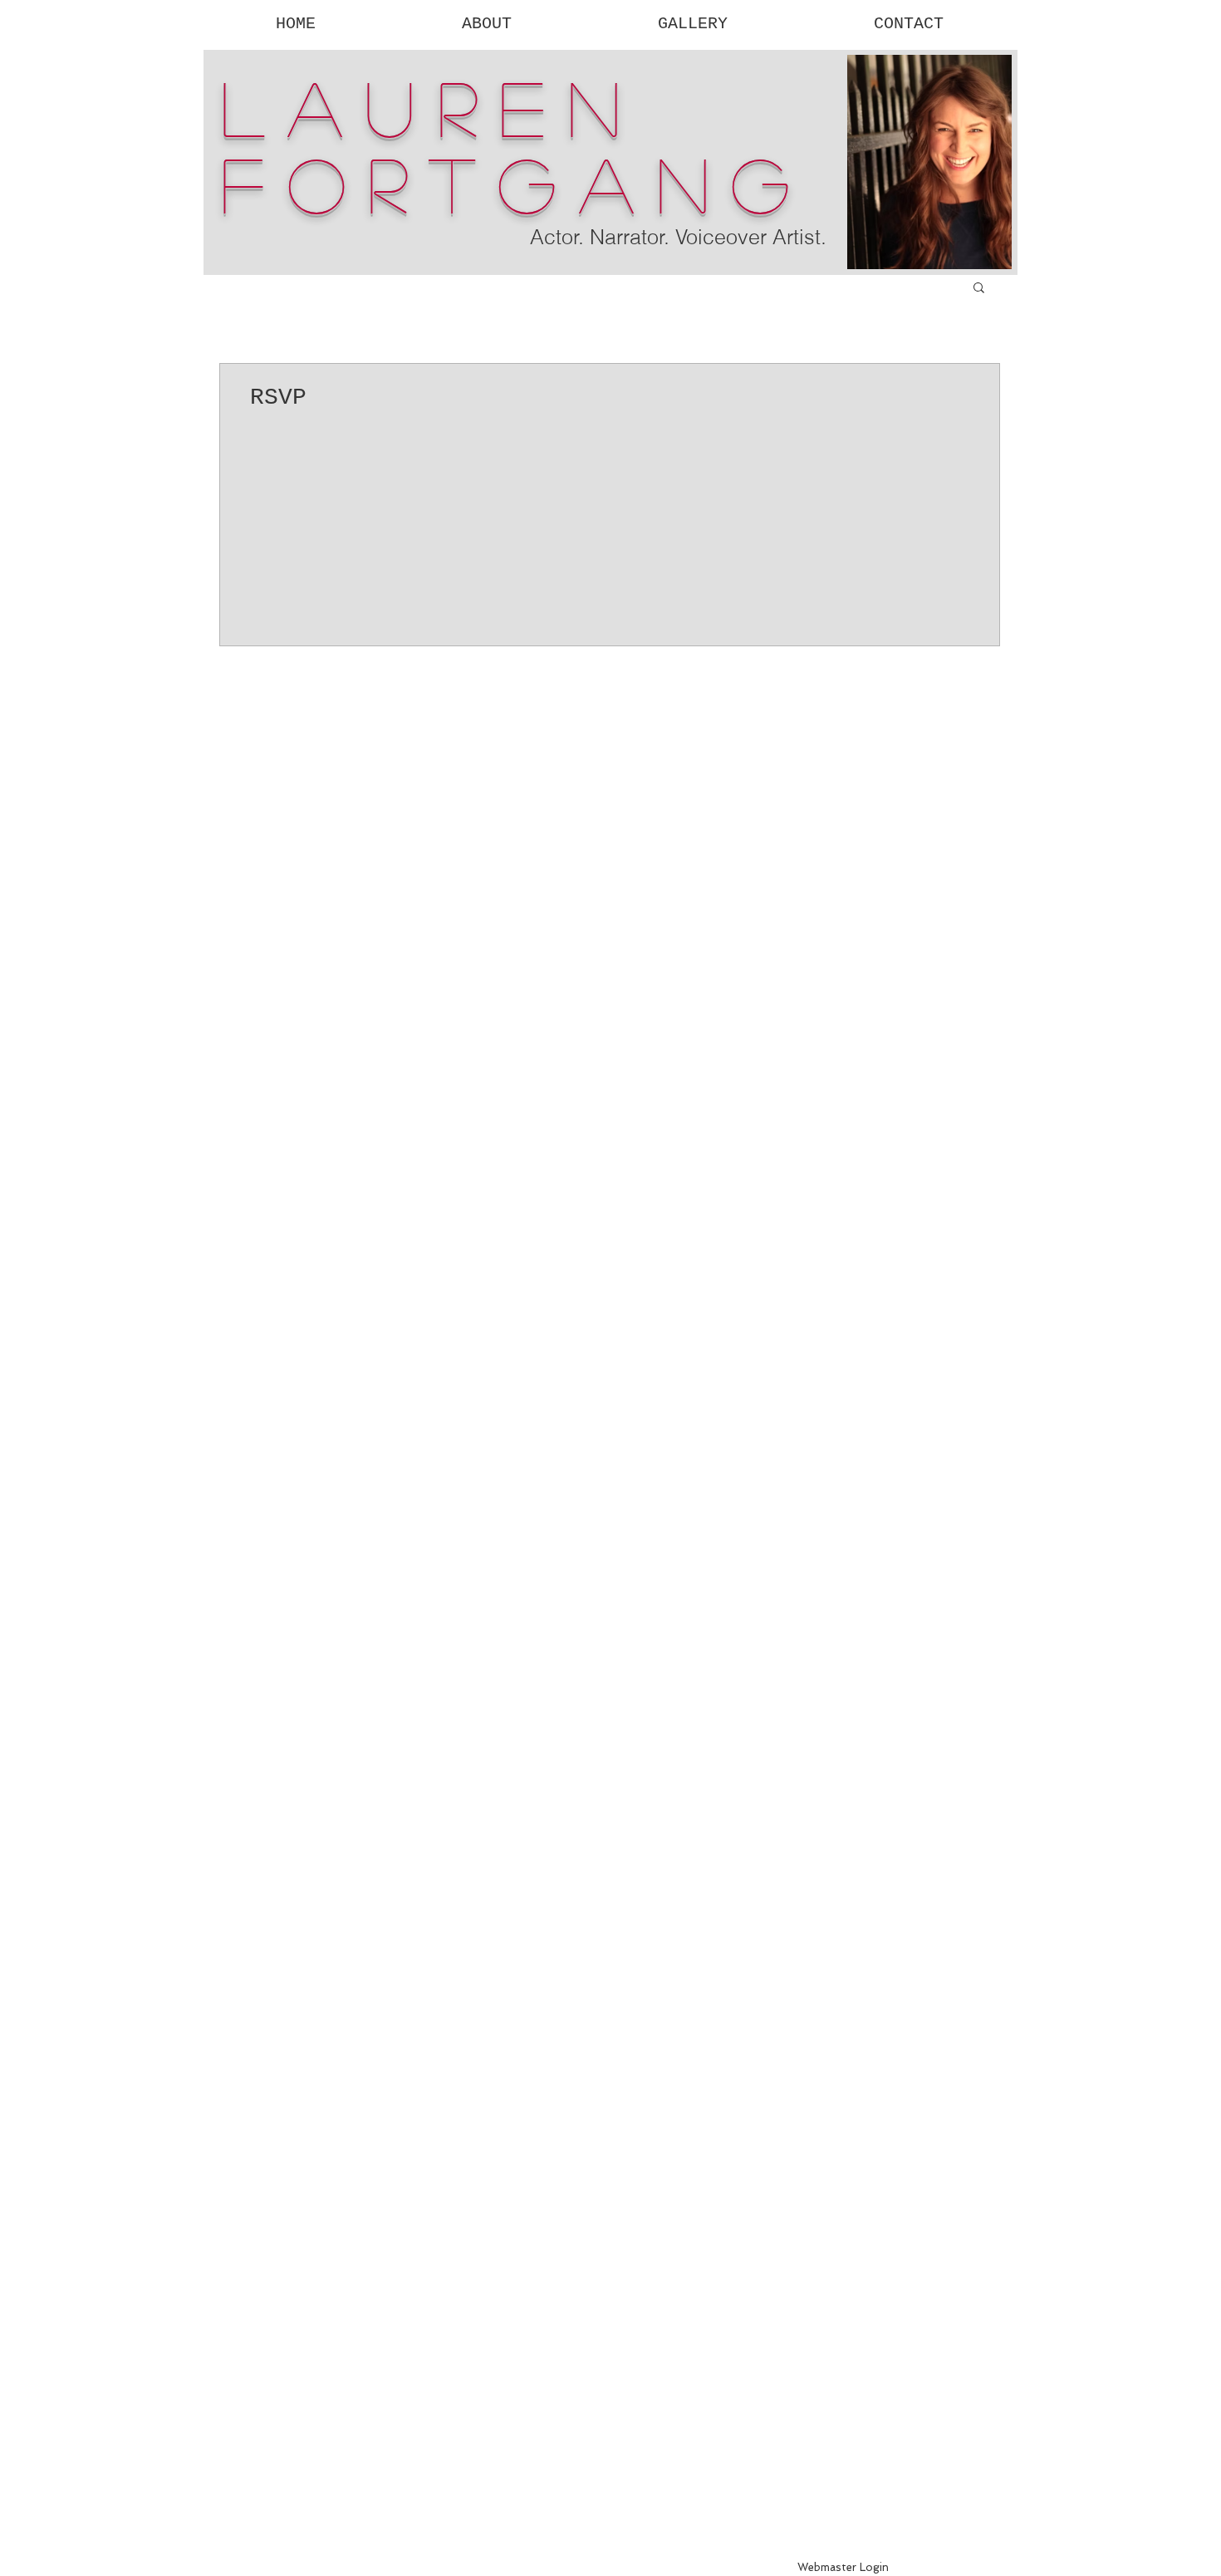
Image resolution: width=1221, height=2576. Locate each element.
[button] (979, 289)
